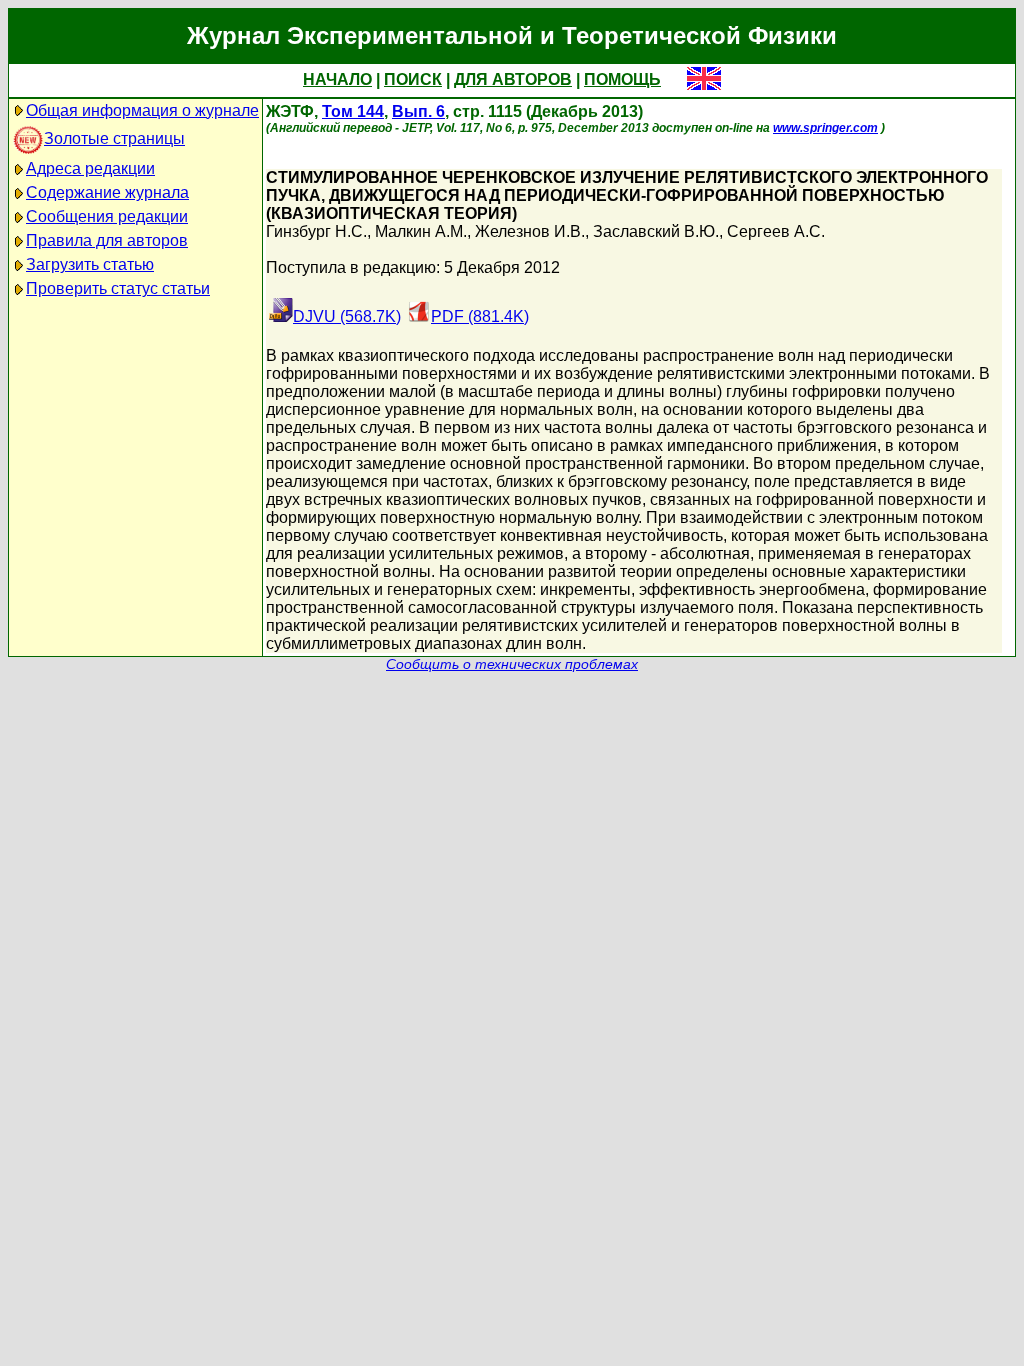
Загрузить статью (90, 264)
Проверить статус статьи (118, 288)
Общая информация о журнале (142, 110)
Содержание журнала (107, 192)
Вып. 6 (418, 111)
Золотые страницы (114, 138)
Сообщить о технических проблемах (512, 664)
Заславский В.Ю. (656, 231)
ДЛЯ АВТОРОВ (513, 79)
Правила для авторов (107, 240)
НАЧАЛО (337, 79)
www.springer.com (825, 128)
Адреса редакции (90, 168)
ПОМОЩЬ (622, 79)
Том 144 (353, 111)
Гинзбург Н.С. (316, 231)
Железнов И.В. (530, 231)
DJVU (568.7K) (347, 316)
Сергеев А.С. (776, 231)
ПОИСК (413, 79)
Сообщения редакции (107, 216)
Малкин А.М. (421, 231)
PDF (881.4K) (480, 316)
